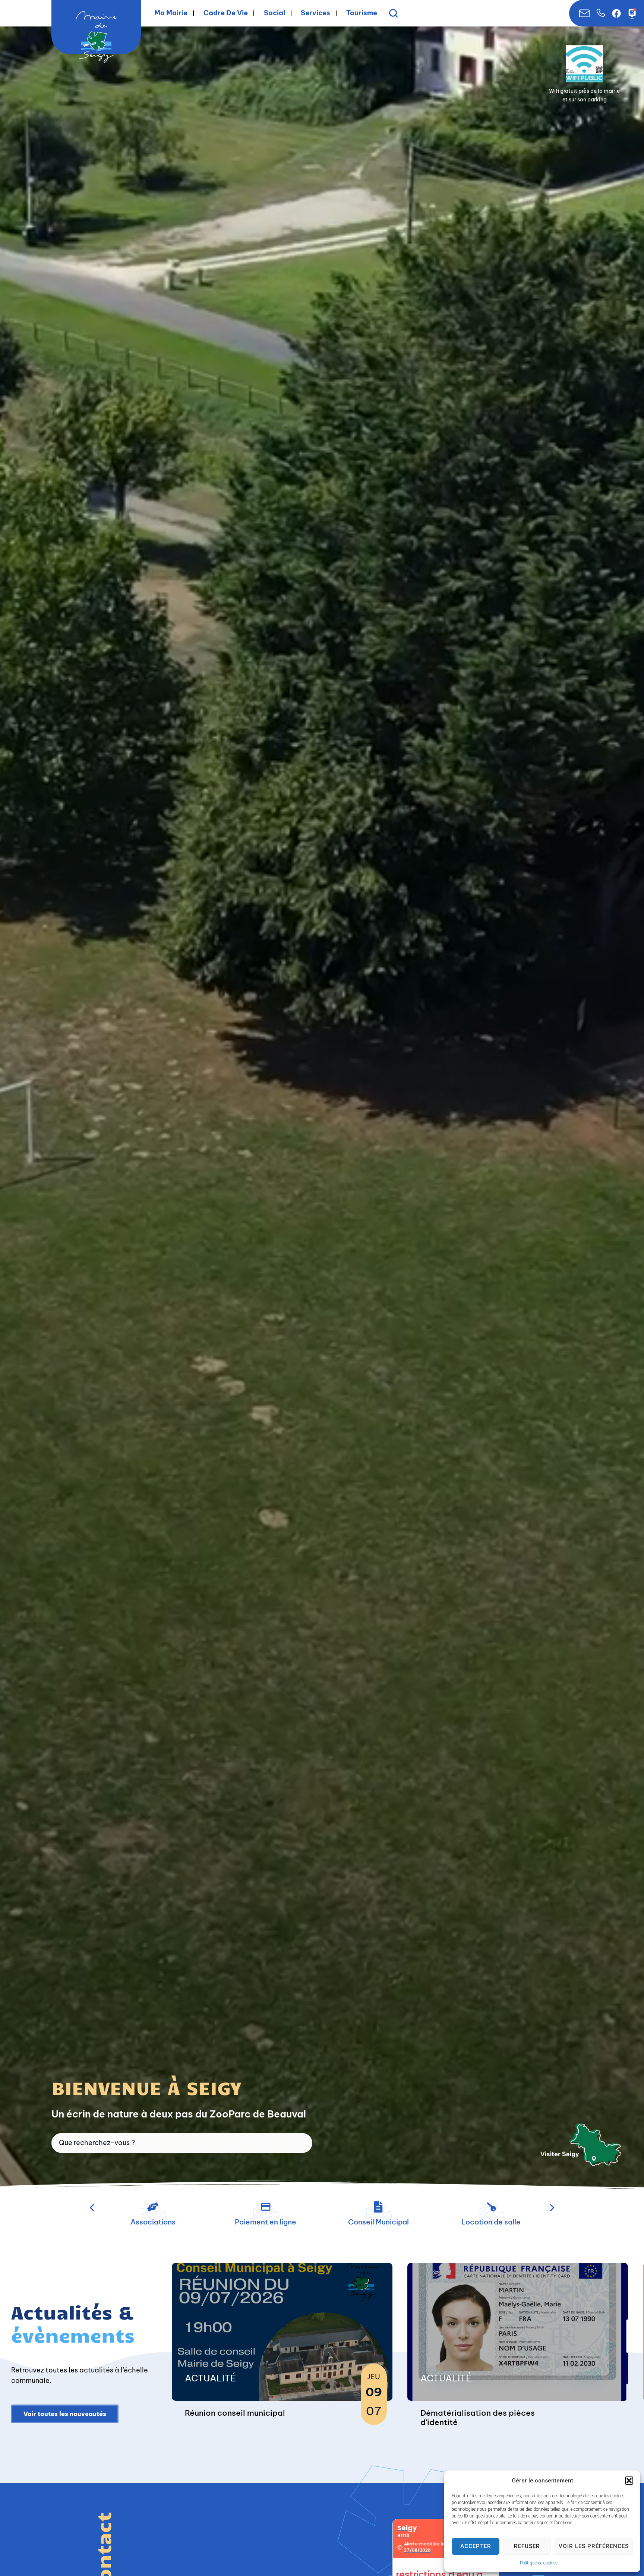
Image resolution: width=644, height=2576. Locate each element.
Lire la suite (205, 2416)
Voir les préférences (594, 2546)
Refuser (527, 2546)
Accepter (476, 2546)
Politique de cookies (539, 2563)
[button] (629, 2481)
